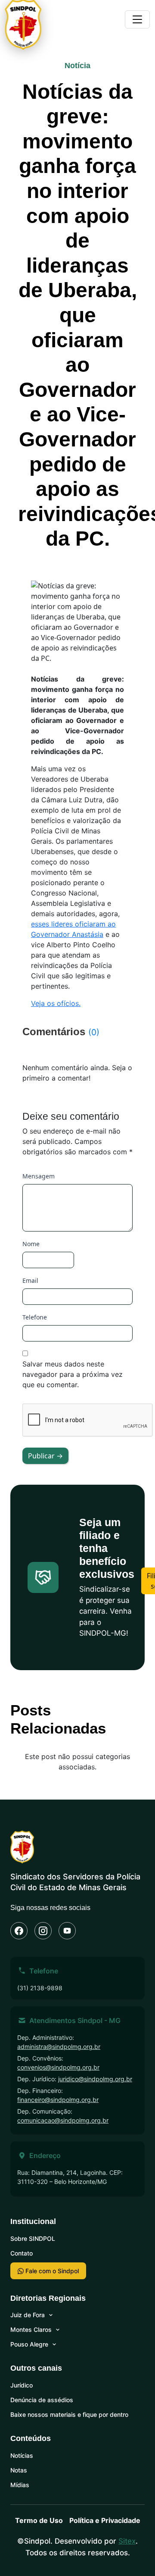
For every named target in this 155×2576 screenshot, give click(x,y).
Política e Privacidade (105, 2520)
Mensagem (39, 1176)
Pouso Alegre (29, 2344)
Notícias (22, 2455)
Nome (31, 1244)
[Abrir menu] (137, 19)
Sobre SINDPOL (33, 2238)
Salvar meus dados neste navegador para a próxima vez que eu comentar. (73, 1374)
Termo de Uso (39, 2520)
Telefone (35, 1317)
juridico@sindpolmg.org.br (95, 2079)
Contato (22, 2253)
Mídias (20, 2485)
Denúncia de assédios (42, 2400)
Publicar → (45, 1456)
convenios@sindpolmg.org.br (58, 2067)
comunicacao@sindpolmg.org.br (63, 2120)
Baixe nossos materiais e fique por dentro (69, 2414)
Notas (19, 2470)
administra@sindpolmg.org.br (59, 2047)
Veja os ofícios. (56, 1003)
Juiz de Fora (28, 2315)
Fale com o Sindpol (51, 2271)
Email (30, 1280)
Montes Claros (31, 2329)
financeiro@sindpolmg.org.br (58, 2100)
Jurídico (22, 2385)
